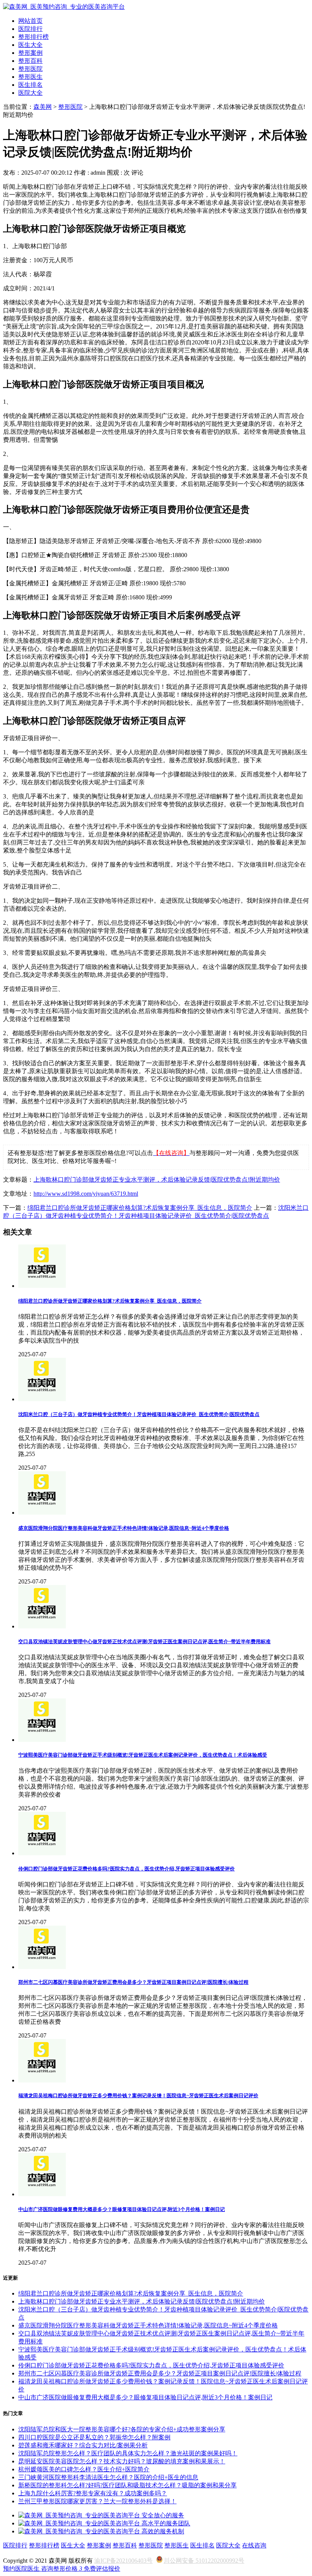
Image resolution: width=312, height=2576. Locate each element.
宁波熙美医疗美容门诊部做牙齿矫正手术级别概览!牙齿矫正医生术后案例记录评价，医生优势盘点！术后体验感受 (143, 1755)
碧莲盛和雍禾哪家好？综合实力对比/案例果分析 (83, 2445)
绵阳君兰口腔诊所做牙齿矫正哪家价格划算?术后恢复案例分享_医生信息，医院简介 (140, 1208)
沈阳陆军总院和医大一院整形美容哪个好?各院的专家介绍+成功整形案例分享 (122, 2429)
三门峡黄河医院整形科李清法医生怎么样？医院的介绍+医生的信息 (108, 2477)
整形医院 (30, 69)
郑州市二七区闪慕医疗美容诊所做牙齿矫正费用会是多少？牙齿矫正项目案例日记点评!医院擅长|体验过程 (133, 1982)
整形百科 (30, 61)
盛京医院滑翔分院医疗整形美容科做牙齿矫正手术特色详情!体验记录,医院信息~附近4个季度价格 (124, 1528)
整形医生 (30, 77)
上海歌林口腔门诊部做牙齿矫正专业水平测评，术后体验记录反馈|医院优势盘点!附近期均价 (157, 1180)
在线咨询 (254, 2545)
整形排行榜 (33, 37)
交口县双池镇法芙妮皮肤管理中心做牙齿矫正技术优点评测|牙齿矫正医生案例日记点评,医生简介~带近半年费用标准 (144, 1642)
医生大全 (30, 45)
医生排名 (30, 85)
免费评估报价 (102, 2569)
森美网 (43, 107)
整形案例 (30, 53)
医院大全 (30, 93)
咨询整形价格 (62, 2569)
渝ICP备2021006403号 (123, 2561)
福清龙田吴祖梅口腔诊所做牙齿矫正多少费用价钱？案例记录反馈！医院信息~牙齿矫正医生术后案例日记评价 (138, 2096)
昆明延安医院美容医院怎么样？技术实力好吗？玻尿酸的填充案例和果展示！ (122, 2461)
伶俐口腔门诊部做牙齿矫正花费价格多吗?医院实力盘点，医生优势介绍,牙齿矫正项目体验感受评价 (127, 1869)
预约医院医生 (22, 2569)
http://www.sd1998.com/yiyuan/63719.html (86, 1194)
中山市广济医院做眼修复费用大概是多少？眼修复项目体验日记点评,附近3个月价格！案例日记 (122, 2209)
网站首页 (30, 21)
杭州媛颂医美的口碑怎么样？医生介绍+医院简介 (84, 2469)
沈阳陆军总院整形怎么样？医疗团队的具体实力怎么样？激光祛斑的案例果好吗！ (128, 2453)
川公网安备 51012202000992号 (204, 2561)
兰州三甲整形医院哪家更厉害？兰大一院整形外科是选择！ (97, 2501)
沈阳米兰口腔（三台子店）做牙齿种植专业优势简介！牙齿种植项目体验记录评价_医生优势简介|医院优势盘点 (139, 1414)
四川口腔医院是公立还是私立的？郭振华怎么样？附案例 (94, 2437)
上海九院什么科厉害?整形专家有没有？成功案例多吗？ (93, 2493)
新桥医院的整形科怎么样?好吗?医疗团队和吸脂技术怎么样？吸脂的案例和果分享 (127, 2485)
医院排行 (30, 29)
